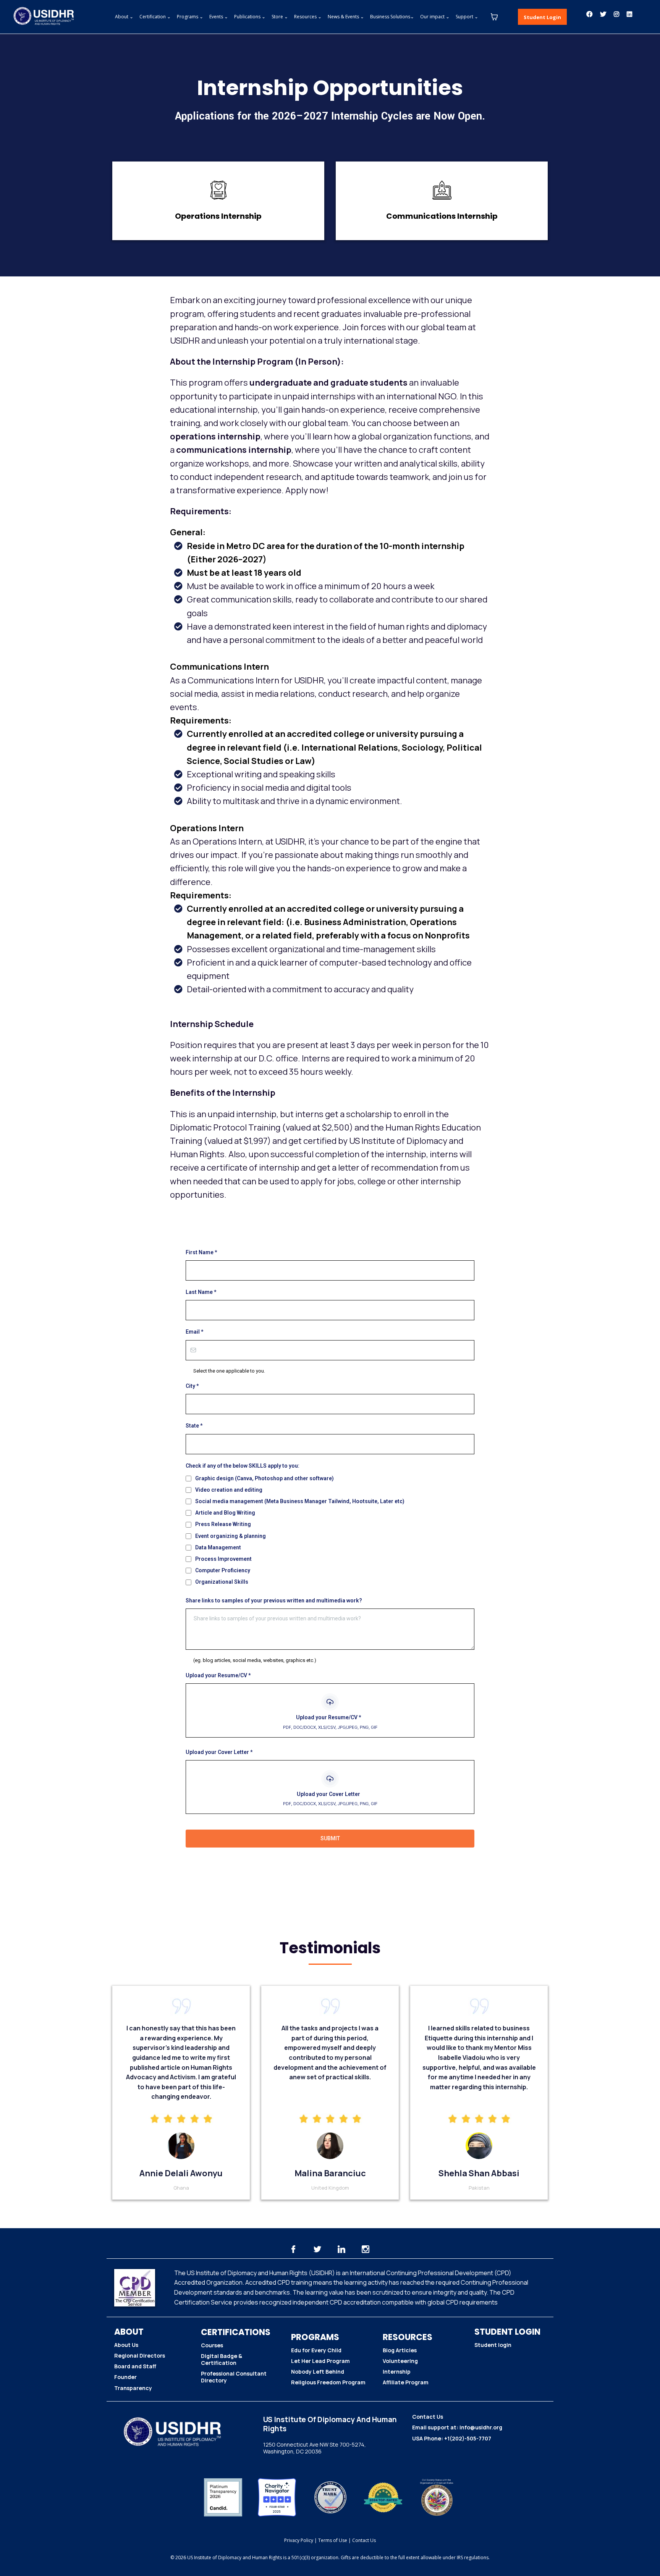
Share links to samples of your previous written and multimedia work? (274, 1601)
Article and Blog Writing (225, 1513)
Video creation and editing (229, 1490)
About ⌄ (124, 17)
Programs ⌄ (190, 17)
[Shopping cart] (494, 17)
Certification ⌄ (155, 17)
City (192, 1386)
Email (194, 1332)
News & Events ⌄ (346, 17)
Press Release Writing (223, 1524)
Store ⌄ (280, 17)
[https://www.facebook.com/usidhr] (591, 14)
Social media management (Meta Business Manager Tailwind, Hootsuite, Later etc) (300, 1501)
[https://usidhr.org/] (42, 17)
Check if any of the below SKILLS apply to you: (243, 1466)
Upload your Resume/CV (218, 1675)
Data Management (218, 1547)
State (194, 1426)
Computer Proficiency (223, 1570)
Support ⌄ (467, 17)
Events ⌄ (219, 17)
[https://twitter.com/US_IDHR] (605, 14)
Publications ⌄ (250, 17)
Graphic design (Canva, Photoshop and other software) (264, 1478)
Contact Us (364, 2540)
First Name (201, 1252)
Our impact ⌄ (435, 17)
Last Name (201, 1292)
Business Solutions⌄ (392, 17)
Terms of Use (333, 2540)
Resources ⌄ (308, 17)
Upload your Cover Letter (219, 1752)
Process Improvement (223, 1559)
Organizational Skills (222, 1582)
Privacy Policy (299, 2540)
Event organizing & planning (231, 1536)
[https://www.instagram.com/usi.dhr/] (618, 14)
